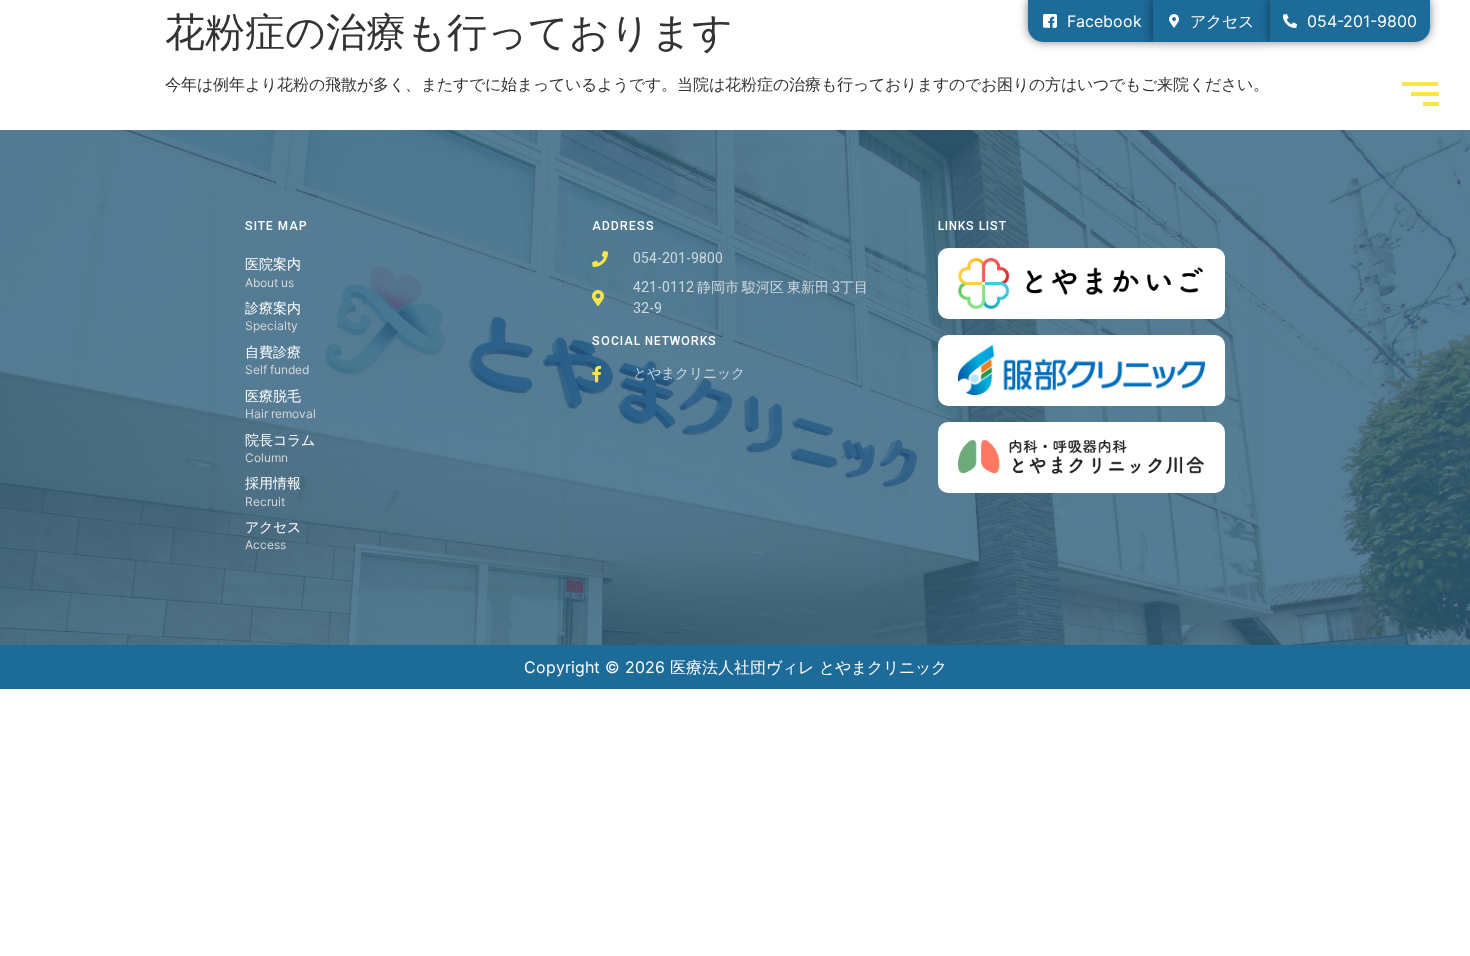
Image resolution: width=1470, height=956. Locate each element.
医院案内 (273, 263)
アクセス (273, 526)
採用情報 (273, 482)
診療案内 (273, 307)
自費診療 (273, 351)
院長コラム (280, 439)
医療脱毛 (273, 395)
